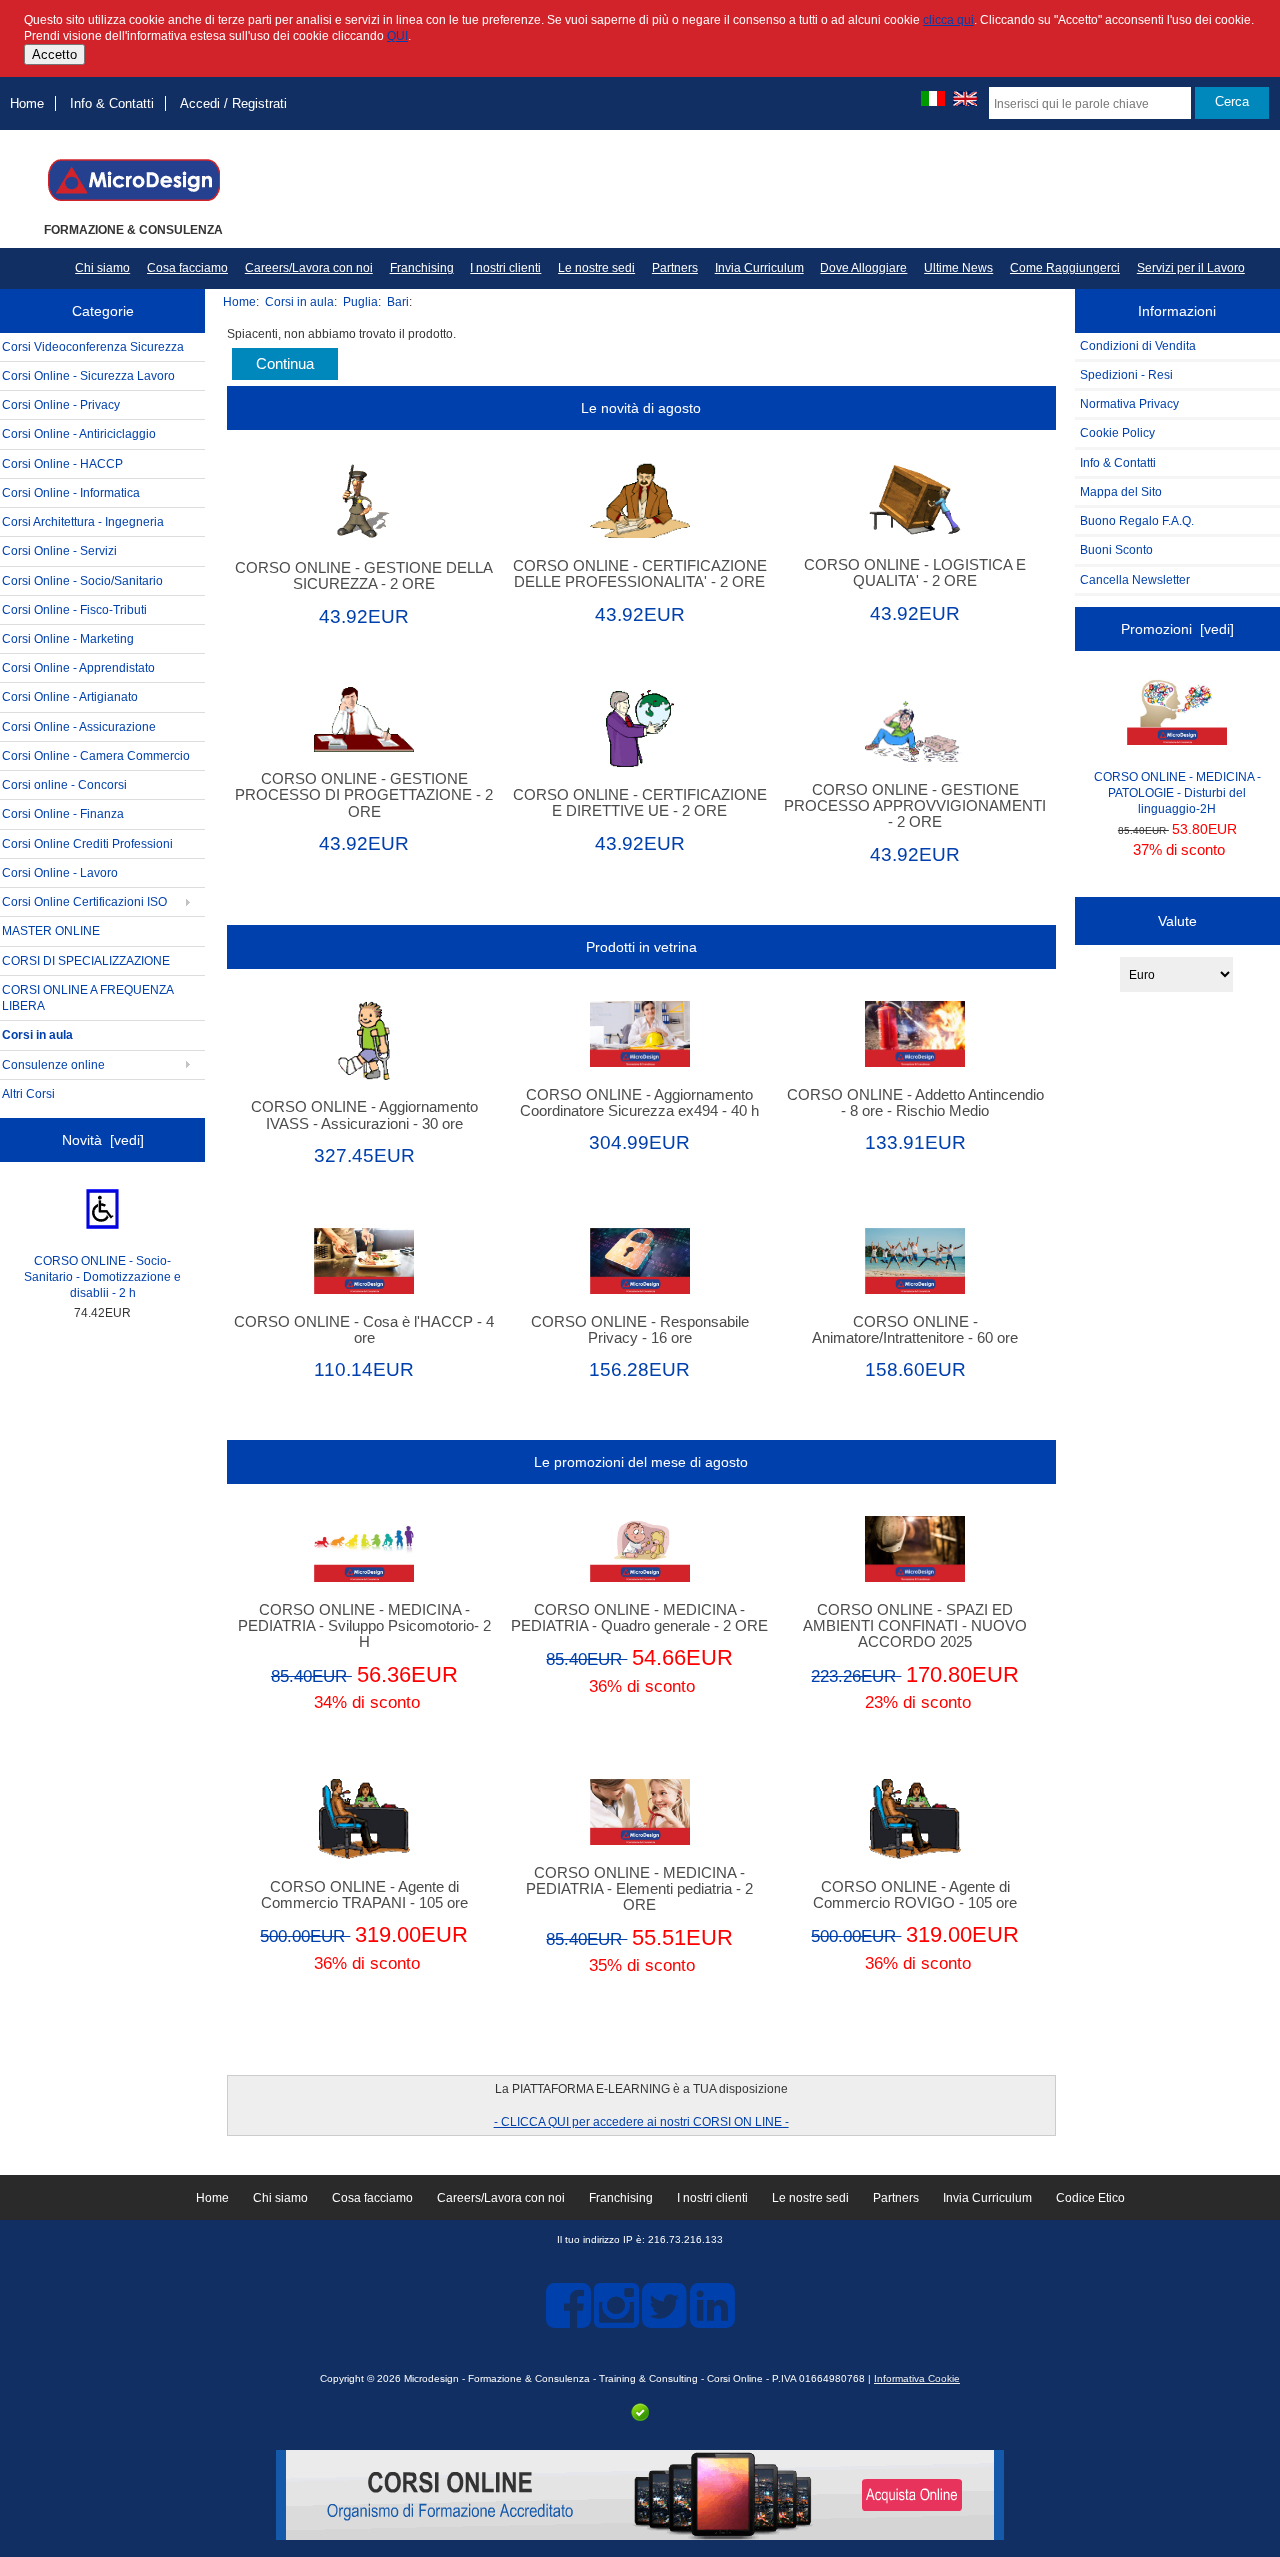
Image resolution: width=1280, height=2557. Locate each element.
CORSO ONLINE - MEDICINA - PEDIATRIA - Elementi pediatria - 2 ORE (639, 1889)
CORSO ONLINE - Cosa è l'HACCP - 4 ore (364, 1330)
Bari (398, 301)
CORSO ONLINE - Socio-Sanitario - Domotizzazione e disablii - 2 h (102, 1276)
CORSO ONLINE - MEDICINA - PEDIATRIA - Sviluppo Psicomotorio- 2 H (364, 1626)
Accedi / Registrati (233, 103)
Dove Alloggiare (863, 268)
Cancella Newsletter (1135, 579)
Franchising (422, 268)
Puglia (360, 301)
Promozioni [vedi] (1177, 629)
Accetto (54, 54)
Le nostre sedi (596, 268)
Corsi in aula (299, 301)
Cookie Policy (1117, 432)
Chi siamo (102, 268)
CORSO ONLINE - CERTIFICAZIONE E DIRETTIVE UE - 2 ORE (640, 803)
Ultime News (958, 268)
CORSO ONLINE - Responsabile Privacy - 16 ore (640, 1330)
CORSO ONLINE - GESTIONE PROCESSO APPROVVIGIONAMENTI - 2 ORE (915, 806)
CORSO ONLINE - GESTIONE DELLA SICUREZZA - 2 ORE (364, 576)
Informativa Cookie (917, 2378)
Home (27, 103)
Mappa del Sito (1121, 491)
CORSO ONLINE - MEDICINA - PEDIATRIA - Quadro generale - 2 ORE (639, 1618)
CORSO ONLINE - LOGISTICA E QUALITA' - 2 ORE (915, 573)
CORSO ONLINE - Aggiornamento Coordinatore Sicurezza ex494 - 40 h (639, 1103)
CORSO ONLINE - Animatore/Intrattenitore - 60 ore (915, 1330)
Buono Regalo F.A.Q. (1137, 520)
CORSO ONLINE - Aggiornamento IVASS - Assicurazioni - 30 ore (364, 1115)
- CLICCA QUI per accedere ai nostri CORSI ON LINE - (641, 2121)
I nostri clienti (505, 268)
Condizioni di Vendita (1138, 345)
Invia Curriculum (759, 268)
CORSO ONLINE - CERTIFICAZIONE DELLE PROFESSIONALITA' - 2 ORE (640, 574)
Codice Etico (1090, 2198)
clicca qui (948, 19)
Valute (1177, 921)
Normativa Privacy (1129, 403)
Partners (675, 268)
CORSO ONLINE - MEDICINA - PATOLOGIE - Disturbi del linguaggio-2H (1177, 792)
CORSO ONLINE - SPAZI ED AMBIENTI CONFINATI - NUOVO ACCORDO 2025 (915, 1626)
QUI (397, 35)
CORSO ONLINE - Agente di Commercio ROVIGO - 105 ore (915, 1895)
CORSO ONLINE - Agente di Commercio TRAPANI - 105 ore (364, 1895)
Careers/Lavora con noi (309, 268)
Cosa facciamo (187, 268)
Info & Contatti (112, 103)
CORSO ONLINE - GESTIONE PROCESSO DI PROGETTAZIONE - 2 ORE (364, 795)
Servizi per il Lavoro (1191, 268)
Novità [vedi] (103, 1140)
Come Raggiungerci (1065, 268)
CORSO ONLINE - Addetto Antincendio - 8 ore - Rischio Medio (915, 1103)
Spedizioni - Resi (1126, 374)
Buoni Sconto (1116, 549)
